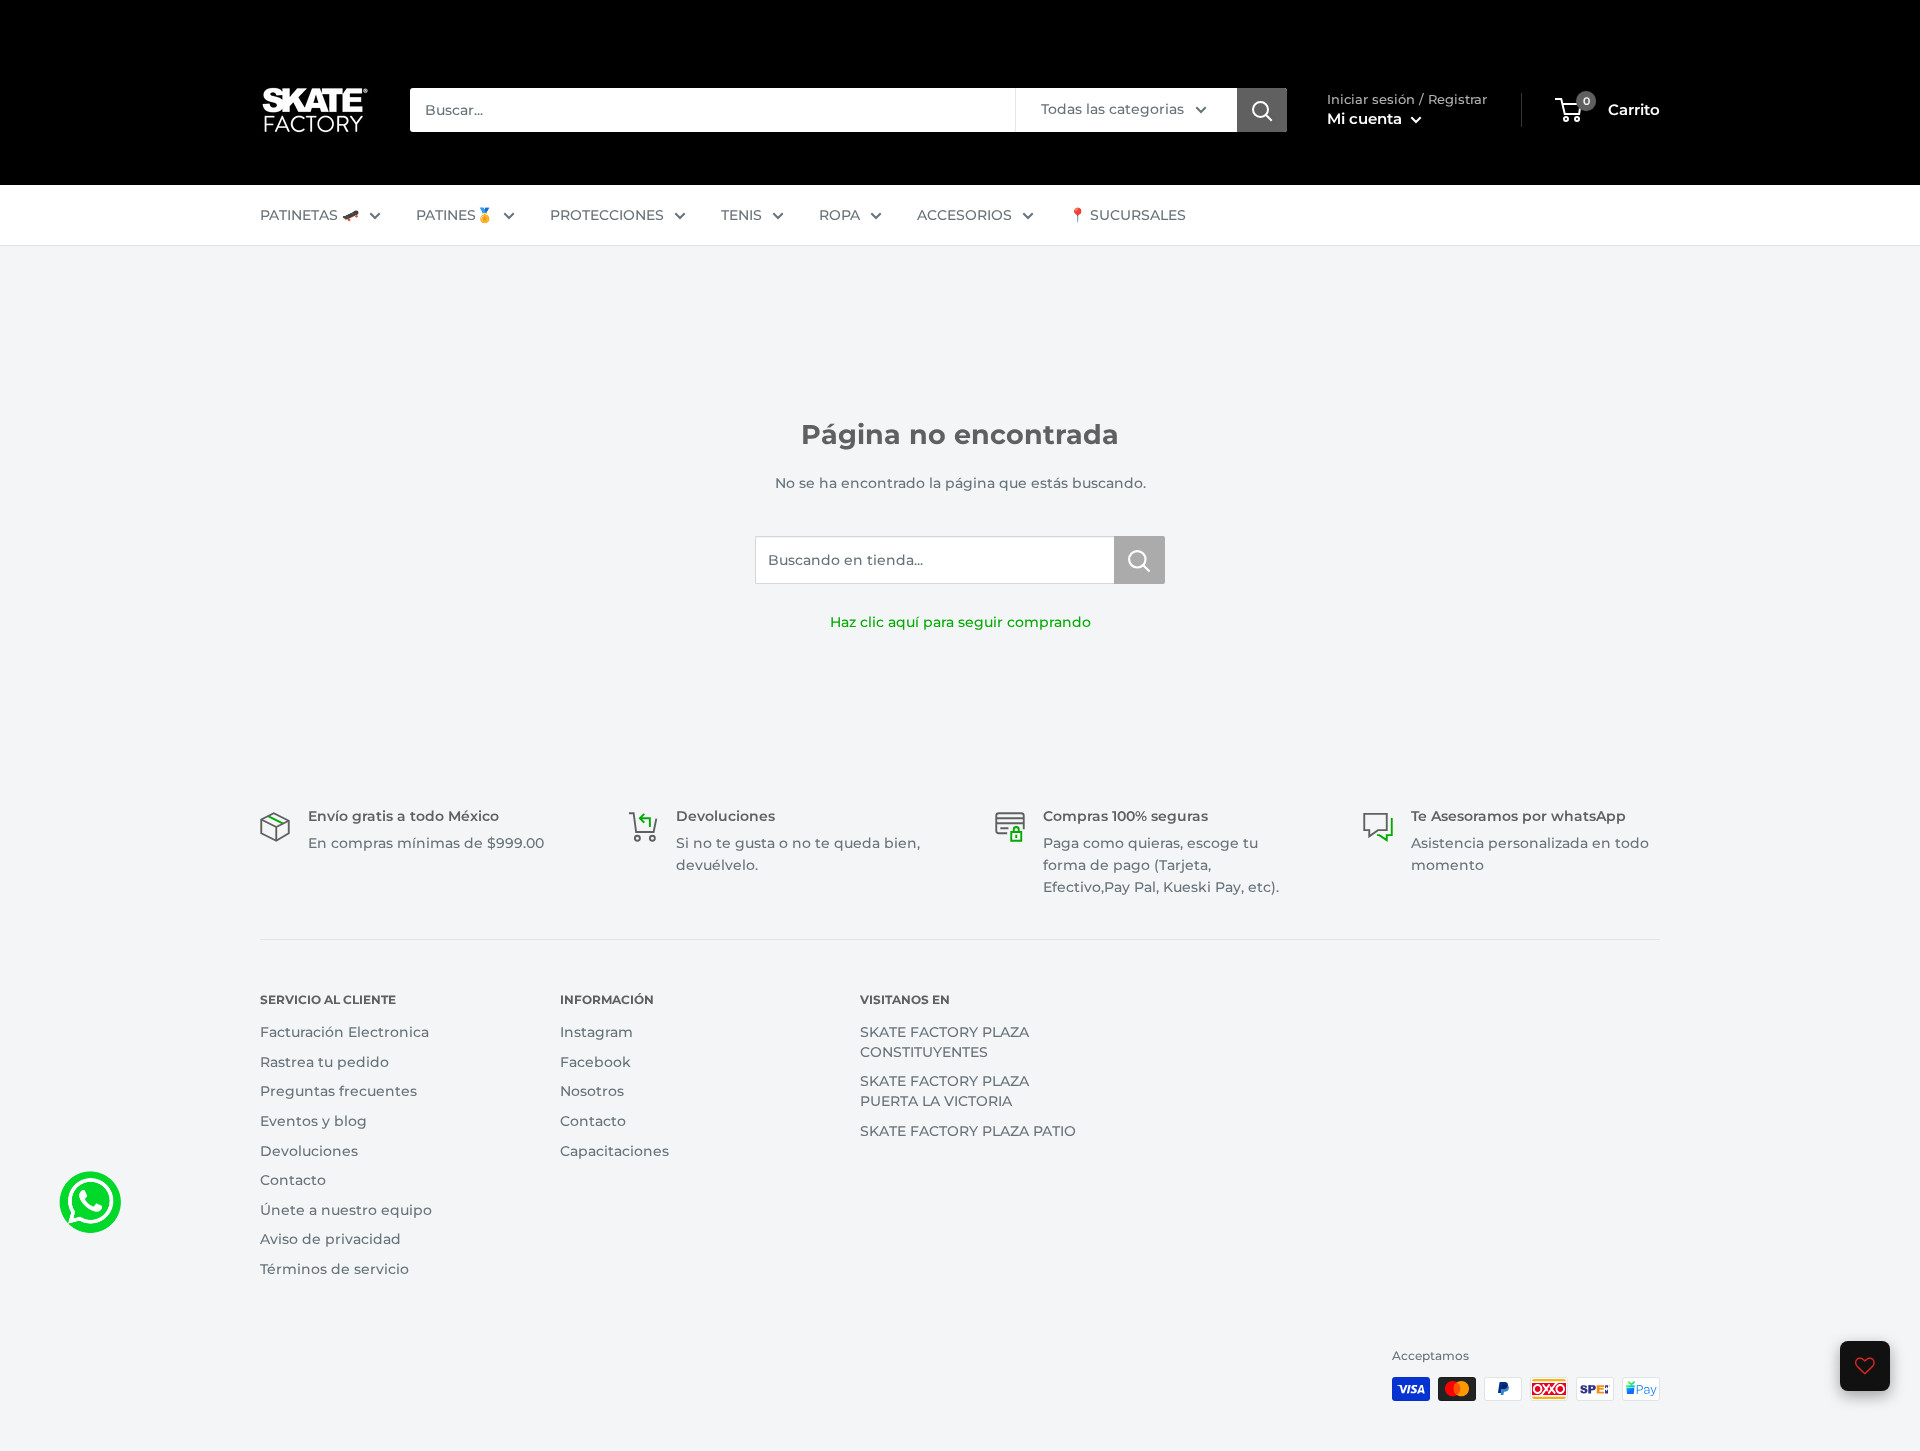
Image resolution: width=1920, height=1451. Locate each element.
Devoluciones (309, 1151)
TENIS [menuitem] (741, 215)
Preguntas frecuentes (338, 1091)
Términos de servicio (334, 1269)
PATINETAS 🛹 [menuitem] (309, 215)
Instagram (596, 1032)
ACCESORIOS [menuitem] (964, 215)
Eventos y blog (313, 1121)
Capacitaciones (614, 1151)
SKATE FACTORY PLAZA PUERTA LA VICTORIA (944, 1091)
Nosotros (592, 1091)
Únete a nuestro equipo (346, 1210)
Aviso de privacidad (330, 1239)
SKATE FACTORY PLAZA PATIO (968, 1131)
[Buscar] (1262, 110)
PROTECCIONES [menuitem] (607, 215)
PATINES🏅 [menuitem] (454, 215)
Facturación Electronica (344, 1032)
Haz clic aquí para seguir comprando (960, 622)
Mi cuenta (1366, 118)
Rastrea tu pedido (324, 1062)
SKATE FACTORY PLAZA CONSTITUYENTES (944, 1042)
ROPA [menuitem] (839, 215)
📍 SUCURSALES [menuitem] (1127, 215)
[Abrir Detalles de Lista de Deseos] (1865, 1366)
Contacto (293, 1180)
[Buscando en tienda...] (1139, 560)
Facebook (595, 1062)
